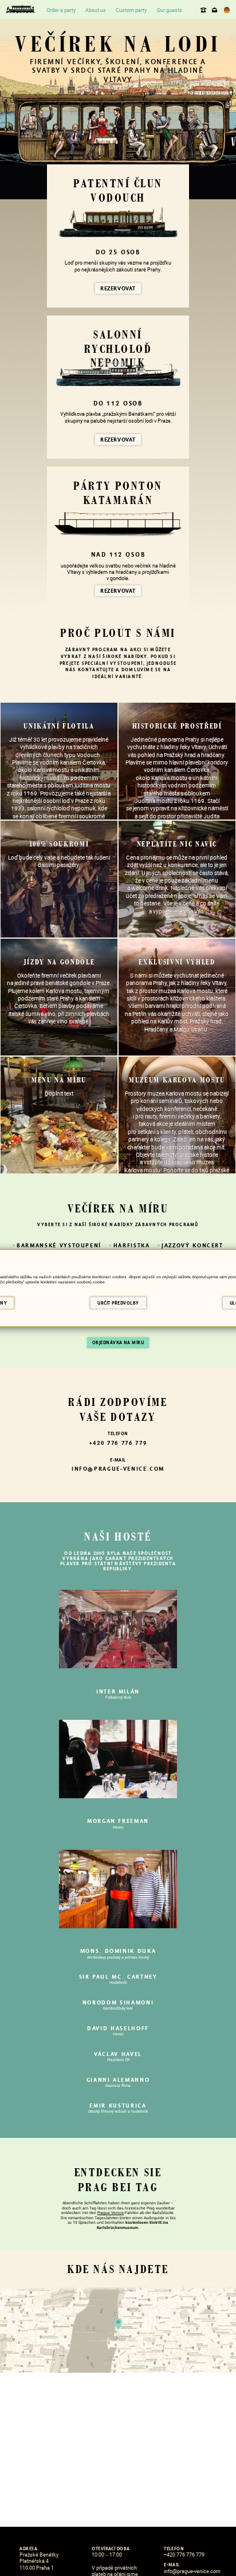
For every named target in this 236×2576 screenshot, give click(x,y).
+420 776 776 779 (204, 9)
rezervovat (118, 288)
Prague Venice (111, 2213)
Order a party (61, 10)
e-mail (118, 1460)
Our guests (170, 10)
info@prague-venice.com (215, 9)
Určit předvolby (118, 1303)
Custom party (131, 10)
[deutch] (227, 10)
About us (96, 10)
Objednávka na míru (118, 1343)
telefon (118, 1434)
